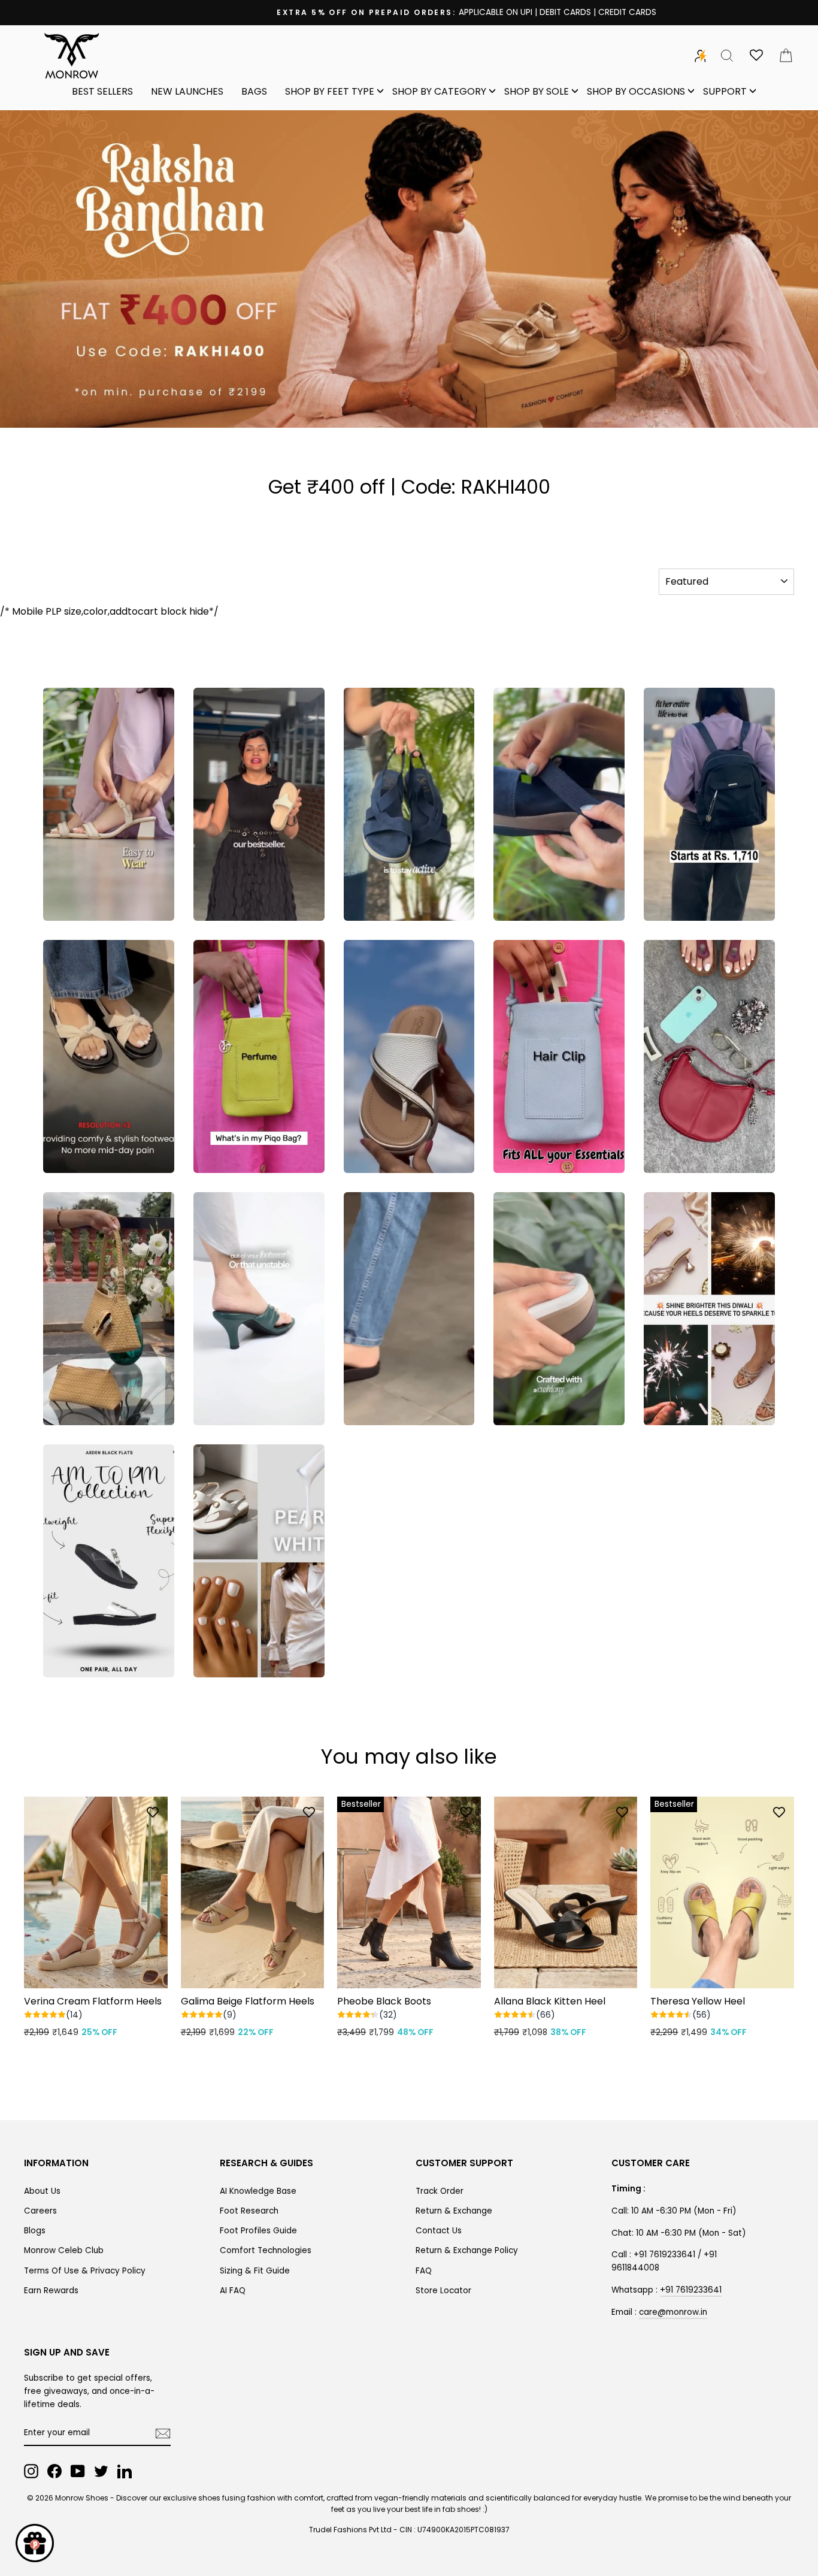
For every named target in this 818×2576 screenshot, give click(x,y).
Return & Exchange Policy (467, 2250)
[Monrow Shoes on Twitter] (101, 2471)
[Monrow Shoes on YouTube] (78, 2471)
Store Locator (443, 2291)
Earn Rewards (51, 2291)
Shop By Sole (537, 91)
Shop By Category (439, 91)
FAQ (424, 2271)
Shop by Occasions (636, 91)
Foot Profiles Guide (258, 2231)
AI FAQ (233, 2291)
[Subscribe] (163, 2433)
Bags (254, 91)
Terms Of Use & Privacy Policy (85, 2271)
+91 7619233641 (691, 2290)
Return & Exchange (454, 2211)
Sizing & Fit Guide (255, 2271)
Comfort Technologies (266, 2250)
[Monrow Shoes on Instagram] (31, 2471)
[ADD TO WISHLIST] (153, 1812)
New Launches (187, 91)
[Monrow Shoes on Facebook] (54, 2471)
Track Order (440, 2191)
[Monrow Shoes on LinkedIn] (125, 2471)
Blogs (35, 2231)
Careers (40, 2211)
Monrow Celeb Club (64, 2250)
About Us (42, 2191)
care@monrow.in (673, 2312)
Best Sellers (102, 91)
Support (725, 91)
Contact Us (439, 2231)
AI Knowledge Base (258, 2191)
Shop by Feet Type (330, 91)
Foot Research (249, 2211)
